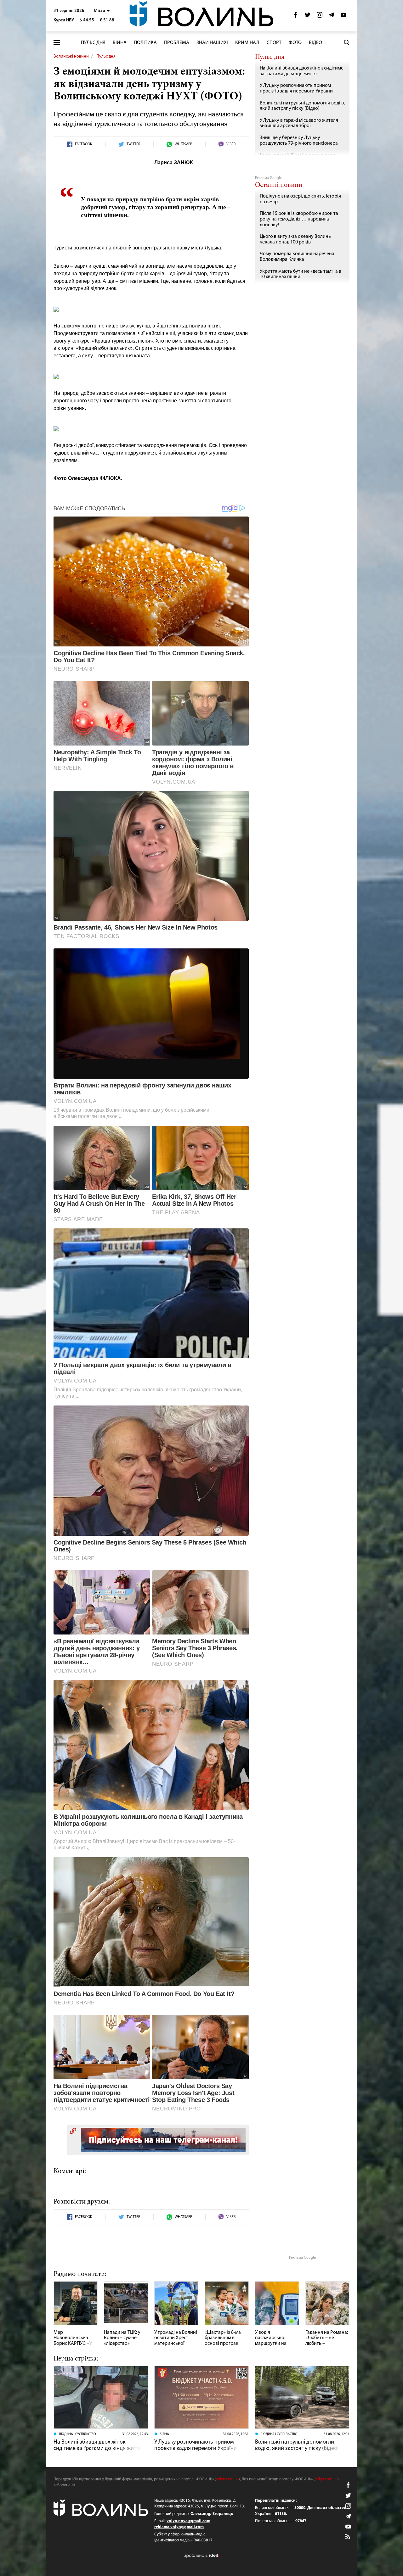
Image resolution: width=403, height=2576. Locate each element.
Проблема (177, 43)
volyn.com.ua (227, 2479)
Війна (120, 43)
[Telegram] (332, 17)
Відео (315, 43)
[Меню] (57, 43)
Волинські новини (71, 56)
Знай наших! (212, 43)
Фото (295, 43)
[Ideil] (201, 2555)
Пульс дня (93, 43)
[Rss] (348, 2537)
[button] (102, 11)
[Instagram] (320, 17)
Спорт (274, 43)
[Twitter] (308, 17)
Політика (145, 43)
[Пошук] (347, 42)
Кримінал (247, 43)
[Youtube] (343, 17)
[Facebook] (296, 17)
